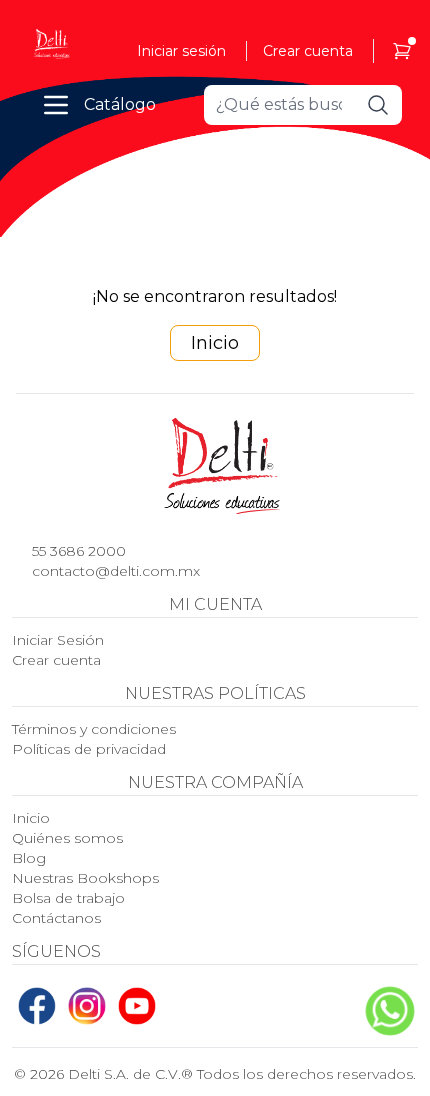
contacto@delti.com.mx (116, 571)
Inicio (215, 343)
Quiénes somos (67, 838)
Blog (29, 858)
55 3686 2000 (79, 551)
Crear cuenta (308, 51)
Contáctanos (56, 918)
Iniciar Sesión (58, 640)
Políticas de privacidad (89, 749)
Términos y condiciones (94, 729)
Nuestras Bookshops (85, 878)
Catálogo (120, 104)
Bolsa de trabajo (68, 898)
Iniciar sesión (181, 51)
